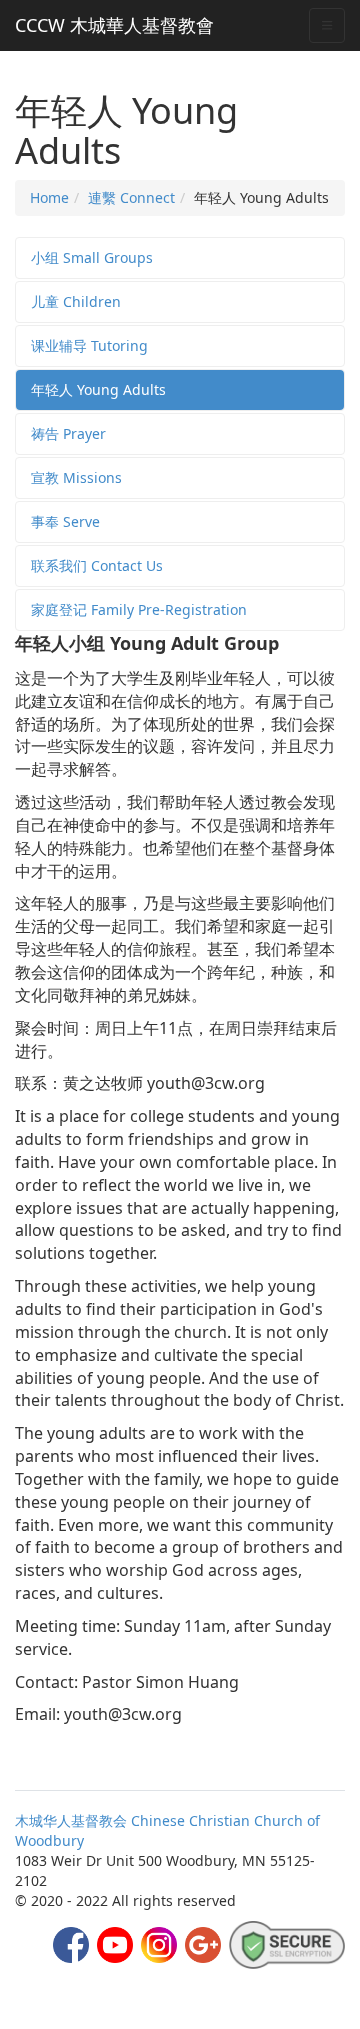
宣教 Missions (76, 477)
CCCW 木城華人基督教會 (114, 25)
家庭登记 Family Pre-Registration (139, 609)
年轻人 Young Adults (98, 389)
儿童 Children (76, 301)
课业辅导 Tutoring (89, 345)
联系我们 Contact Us (97, 565)
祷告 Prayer (68, 433)
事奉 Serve (65, 521)
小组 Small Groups (92, 257)
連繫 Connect (131, 197)
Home (49, 197)
